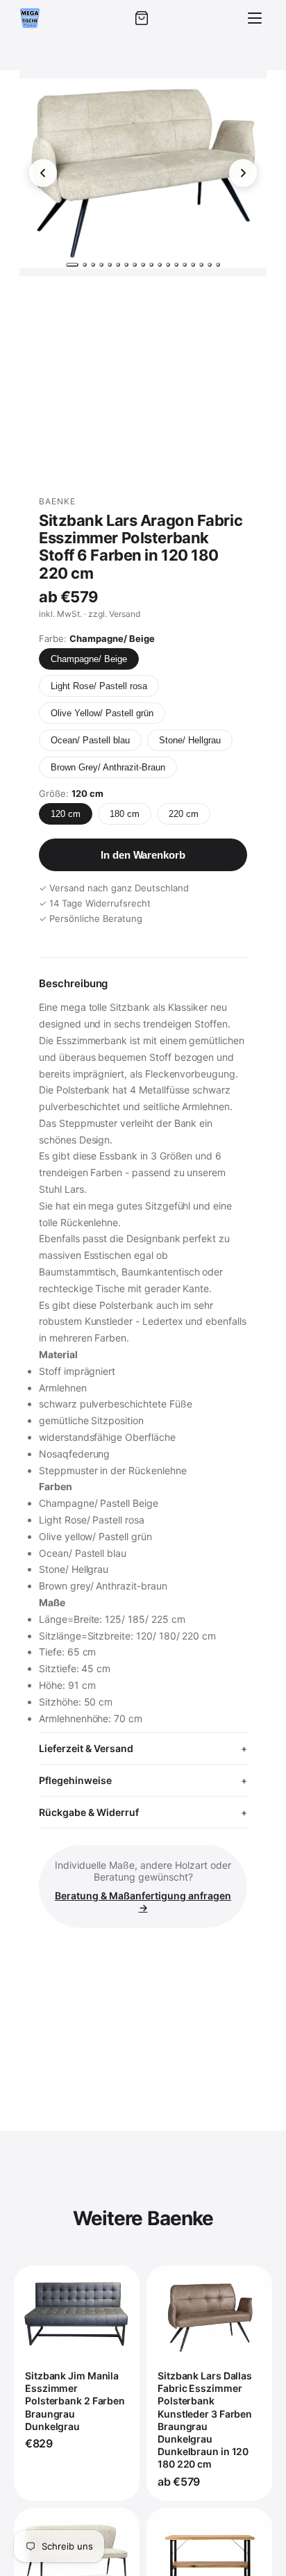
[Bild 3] (93, 265)
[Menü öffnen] (255, 18)
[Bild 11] (160, 265)
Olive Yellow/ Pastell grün (102, 713)
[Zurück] (43, 173)
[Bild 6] (118, 265)
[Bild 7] (126, 265)
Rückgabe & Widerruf (89, 1812)
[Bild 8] (135, 265)
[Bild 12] (168, 265)
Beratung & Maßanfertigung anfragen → (143, 1901)
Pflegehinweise (75, 1780)
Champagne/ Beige (89, 659)
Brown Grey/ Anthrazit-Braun (108, 767)
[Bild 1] (72, 265)
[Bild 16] (201, 265)
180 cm (125, 814)
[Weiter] (243, 173)
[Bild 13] (176, 265)
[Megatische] (30, 18)
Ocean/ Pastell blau (90, 740)
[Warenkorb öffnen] (142, 18)
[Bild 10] (151, 265)
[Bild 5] (110, 265)
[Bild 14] (185, 265)
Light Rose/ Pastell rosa (99, 686)
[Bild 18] (218, 265)
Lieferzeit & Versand (86, 1748)
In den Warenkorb (143, 855)
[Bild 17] (210, 265)
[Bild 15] (193, 265)
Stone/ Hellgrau (190, 740)
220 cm (184, 814)
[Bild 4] (101, 265)
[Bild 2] (85, 265)
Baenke (57, 501)
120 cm (66, 814)
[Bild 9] (143, 265)
